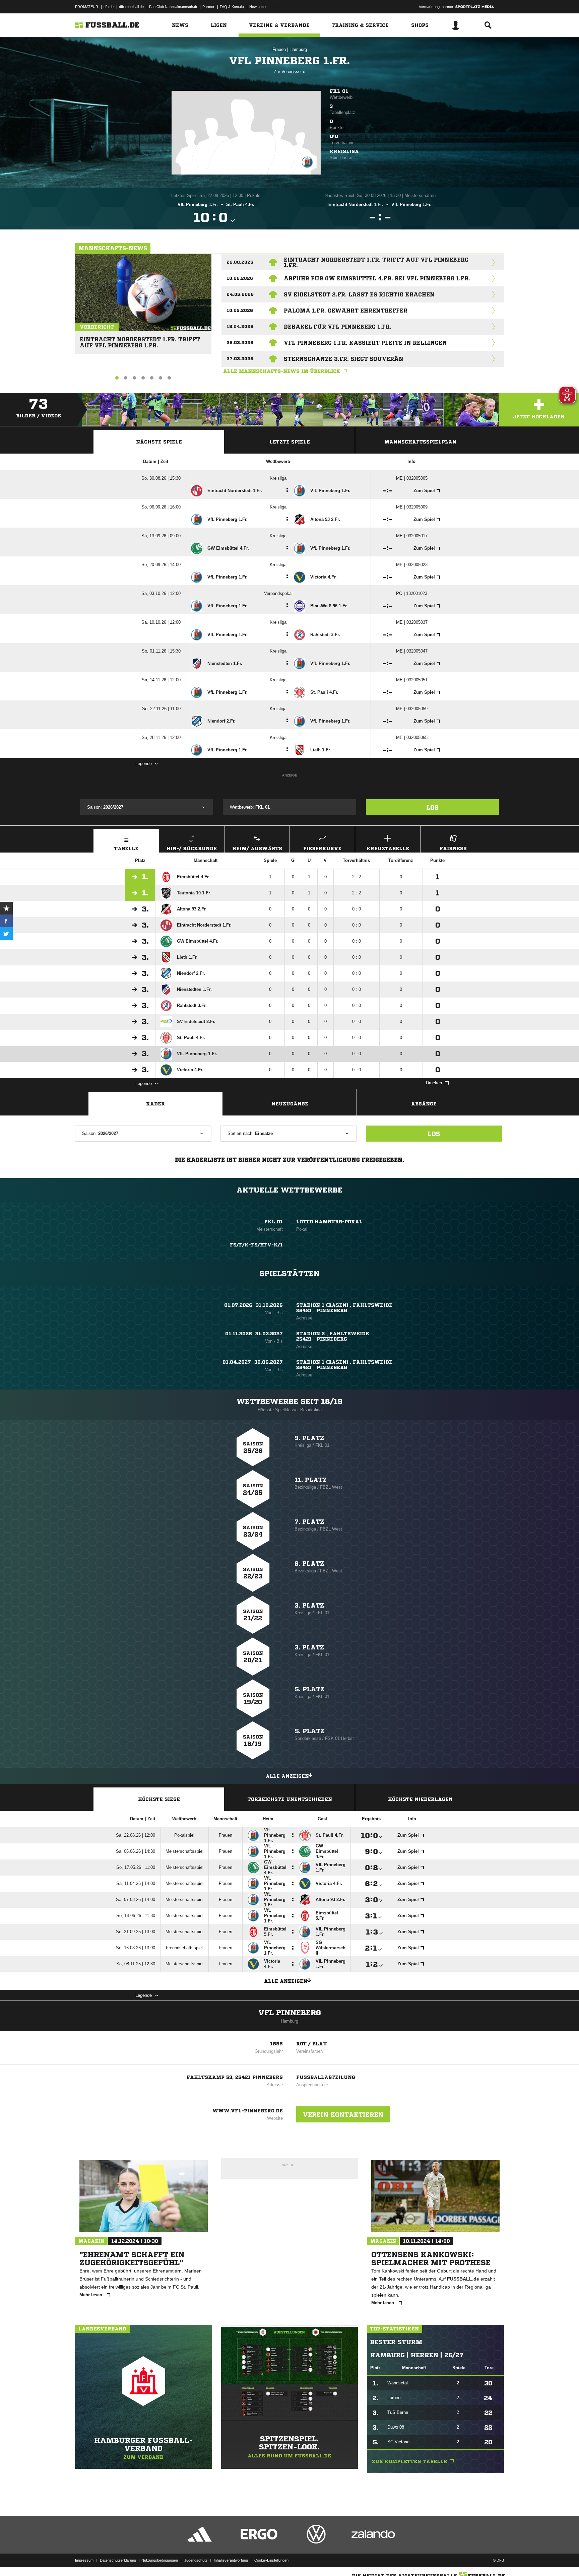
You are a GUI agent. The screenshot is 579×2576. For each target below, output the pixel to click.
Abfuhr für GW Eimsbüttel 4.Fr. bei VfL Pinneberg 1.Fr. (377, 278)
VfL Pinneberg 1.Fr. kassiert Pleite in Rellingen (365, 343)
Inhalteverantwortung (231, 2560)
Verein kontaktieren (343, 2114)
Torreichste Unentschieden (290, 1799)
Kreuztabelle (388, 849)
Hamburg (298, 49)
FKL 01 (339, 91)
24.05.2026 (240, 294)
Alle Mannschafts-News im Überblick (282, 371)
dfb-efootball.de (131, 7)
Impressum (84, 2560)
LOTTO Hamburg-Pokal (329, 1222)
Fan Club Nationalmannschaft (173, 7)
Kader (155, 1104)
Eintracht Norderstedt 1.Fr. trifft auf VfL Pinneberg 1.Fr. (140, 340)
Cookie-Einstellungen (271, 2560)
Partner (208, 7)
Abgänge (424, 1104)
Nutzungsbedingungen (160, 2560)
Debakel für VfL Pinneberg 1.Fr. (338, 327)
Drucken (434, 1083)
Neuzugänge (290, 1104)
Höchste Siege (159, 1799)
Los (432, 807)
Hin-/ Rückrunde (192, 849)
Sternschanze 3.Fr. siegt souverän (344, 359)
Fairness (453, 849)
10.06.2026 (240, 278)
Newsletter (258, 7)
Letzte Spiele (290, 442)
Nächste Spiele (159, 442)
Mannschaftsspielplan (420, 442)
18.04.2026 (240, 326)
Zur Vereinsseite (289, 72)
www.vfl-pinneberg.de (248, 2111)
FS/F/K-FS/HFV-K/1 (256, 1245)
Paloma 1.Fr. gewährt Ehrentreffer (346, 311)
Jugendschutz (196, 2560)
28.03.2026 (240, 343)
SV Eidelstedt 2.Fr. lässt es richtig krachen (359, 294)
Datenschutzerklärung (118, 2560)
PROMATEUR (87, 7)
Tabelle (126, 849)
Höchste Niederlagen (420, 1799)
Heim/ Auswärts (257, 849)
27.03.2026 (240, 359)
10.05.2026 (240, 310)
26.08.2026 (240, 262)
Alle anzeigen (287, 1776)
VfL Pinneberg (290, 2013)
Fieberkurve (322, 849)
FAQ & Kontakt (232, 7)
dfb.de (109, 7)
